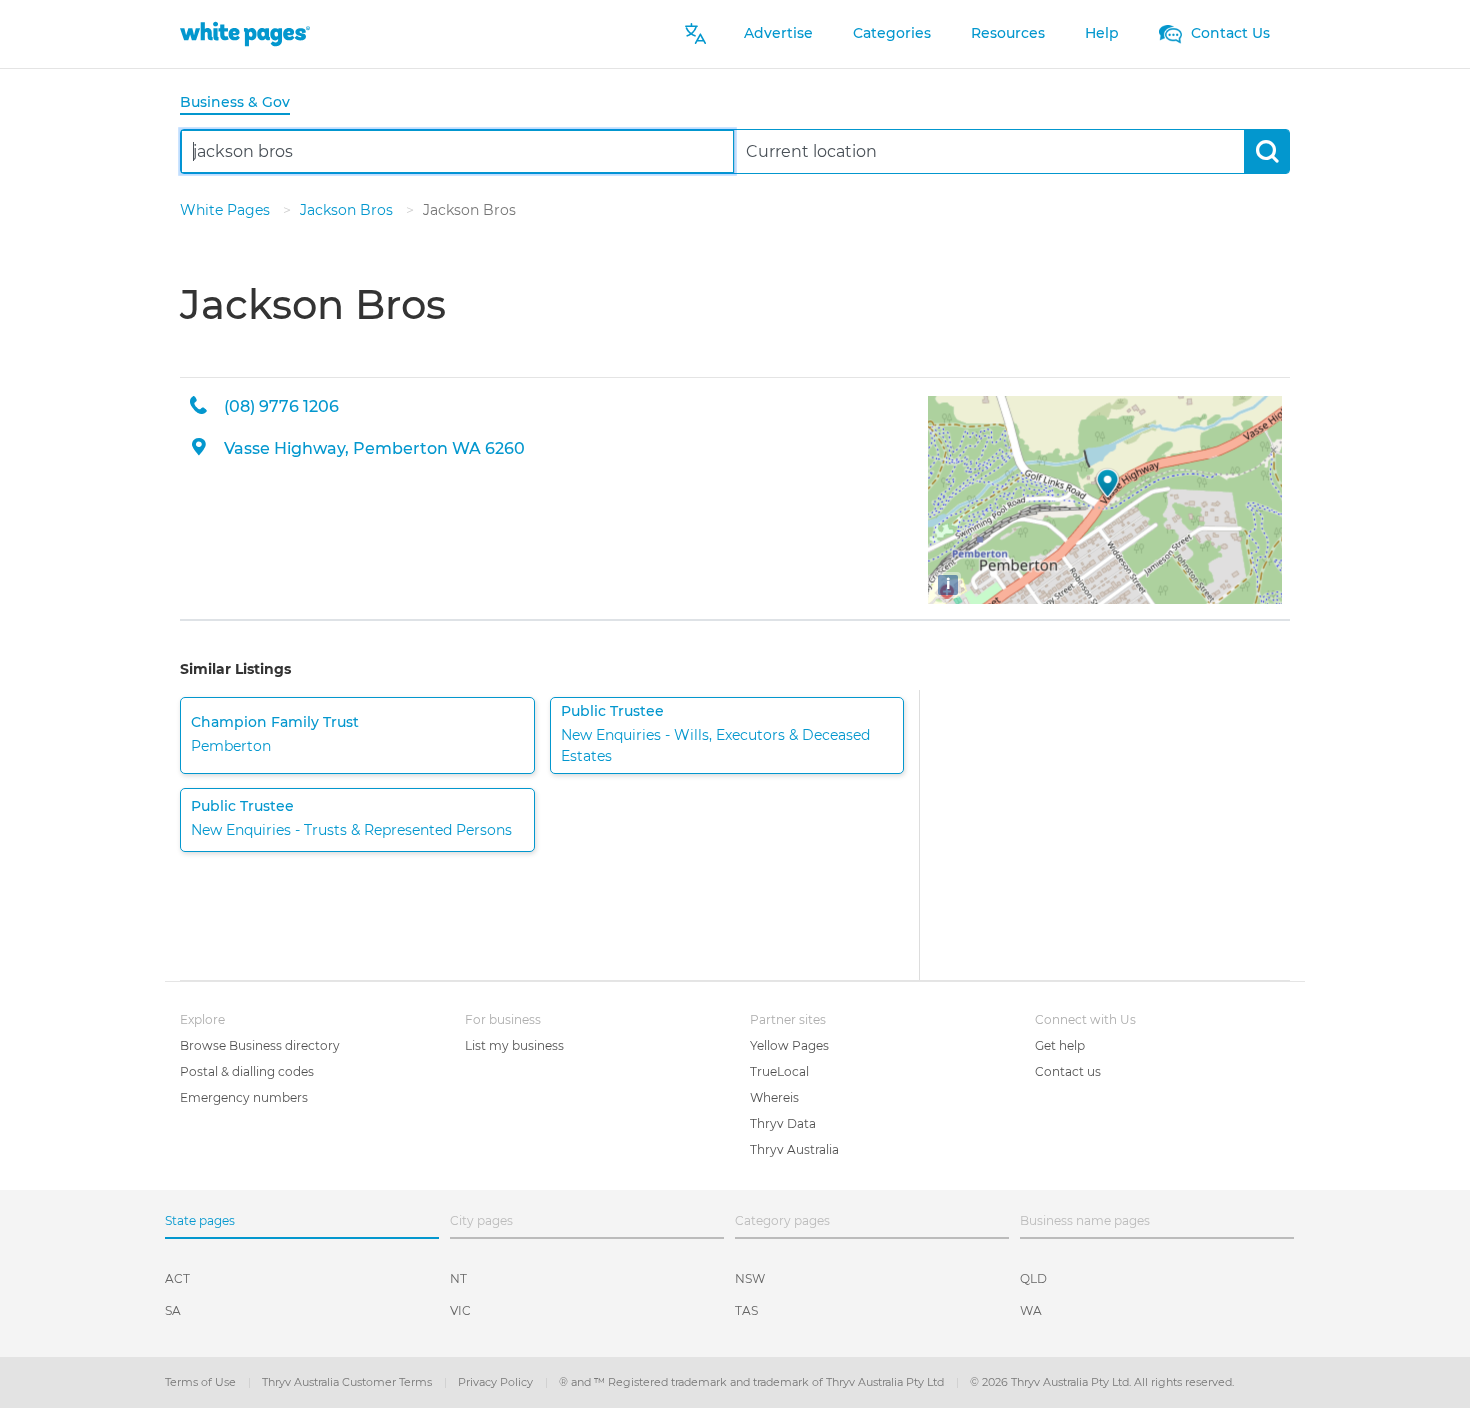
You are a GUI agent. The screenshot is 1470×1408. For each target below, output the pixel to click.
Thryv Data (783, 1123)
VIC (460, 1310)
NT (458, 1278)
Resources (1008, 33)
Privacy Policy (497, 1382)
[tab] (243, 103)
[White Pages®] (245, 33)
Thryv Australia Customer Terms (348, 1382)
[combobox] (457, 151)
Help (1102, 33)
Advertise (778, 33)
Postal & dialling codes (247, 1071)
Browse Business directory (260, 1045)
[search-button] (1266, 151)
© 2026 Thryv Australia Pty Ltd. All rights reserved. (1102, 1382)
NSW (750, 1278)
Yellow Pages (789, 1045)
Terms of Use (202, 1382)
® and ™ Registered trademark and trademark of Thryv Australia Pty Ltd (753, 1382)
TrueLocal (779, 1071)
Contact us (1068, 1071)
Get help (1060, 1045)
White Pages (227, 210)
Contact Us (1228, 33)
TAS (746, 1310)
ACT (177, 1278)
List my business (514, 1045)
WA (1031, 1310)
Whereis (774, 1097)
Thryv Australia (794, 1149)
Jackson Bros (348, 210)
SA (173, 1310)
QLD (1033, 1278)
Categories (892, 33)
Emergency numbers (244, 1097)
